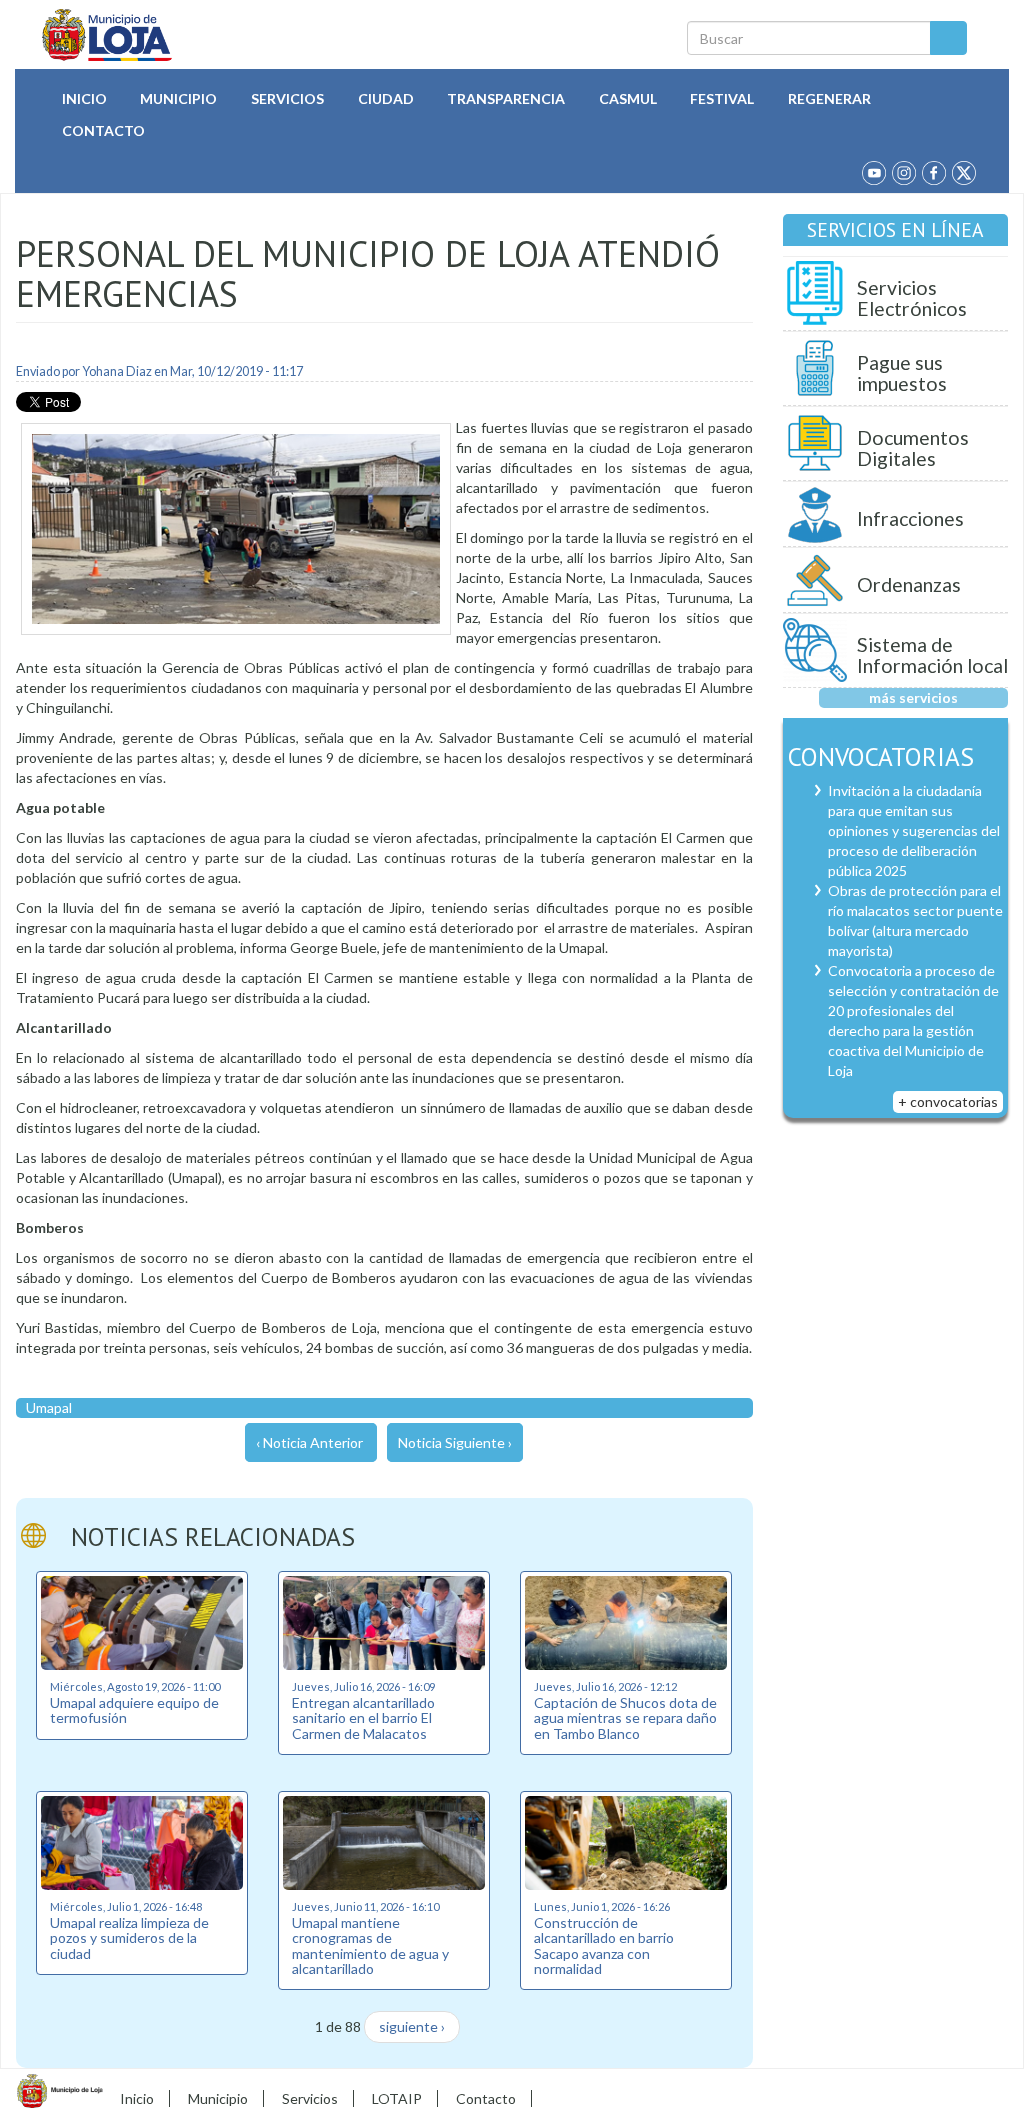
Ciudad (386, 98)
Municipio (178, 98)
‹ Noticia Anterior (309, 1442)
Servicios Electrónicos (912, 298)
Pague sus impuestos (902, 373)
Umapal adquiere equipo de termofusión (134, 1710)
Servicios (287, 98)
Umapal (49, 1407)
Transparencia (506, 98)
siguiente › (412, 2026)
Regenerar (829, 98)
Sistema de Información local (932, 655)
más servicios (913, 697)
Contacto (103, 130)
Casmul (628, 98)
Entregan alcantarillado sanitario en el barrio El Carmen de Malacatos (363, 1718)
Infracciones (910, 518)
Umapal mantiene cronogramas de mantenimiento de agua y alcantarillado (370, 1945)
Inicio (84, 98)
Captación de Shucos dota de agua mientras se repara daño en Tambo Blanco (625, 1718)
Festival (722, 98)
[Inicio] (107, 35)
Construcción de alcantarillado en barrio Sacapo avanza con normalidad (604, 1945)
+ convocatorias (948, 1101)
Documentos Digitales (913, 448)
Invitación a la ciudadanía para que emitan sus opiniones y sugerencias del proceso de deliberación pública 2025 (914, 830)
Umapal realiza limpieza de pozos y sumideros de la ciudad (129, 1938)
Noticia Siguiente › (455, 1442)
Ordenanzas (909, 584)
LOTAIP (397, 2098)
